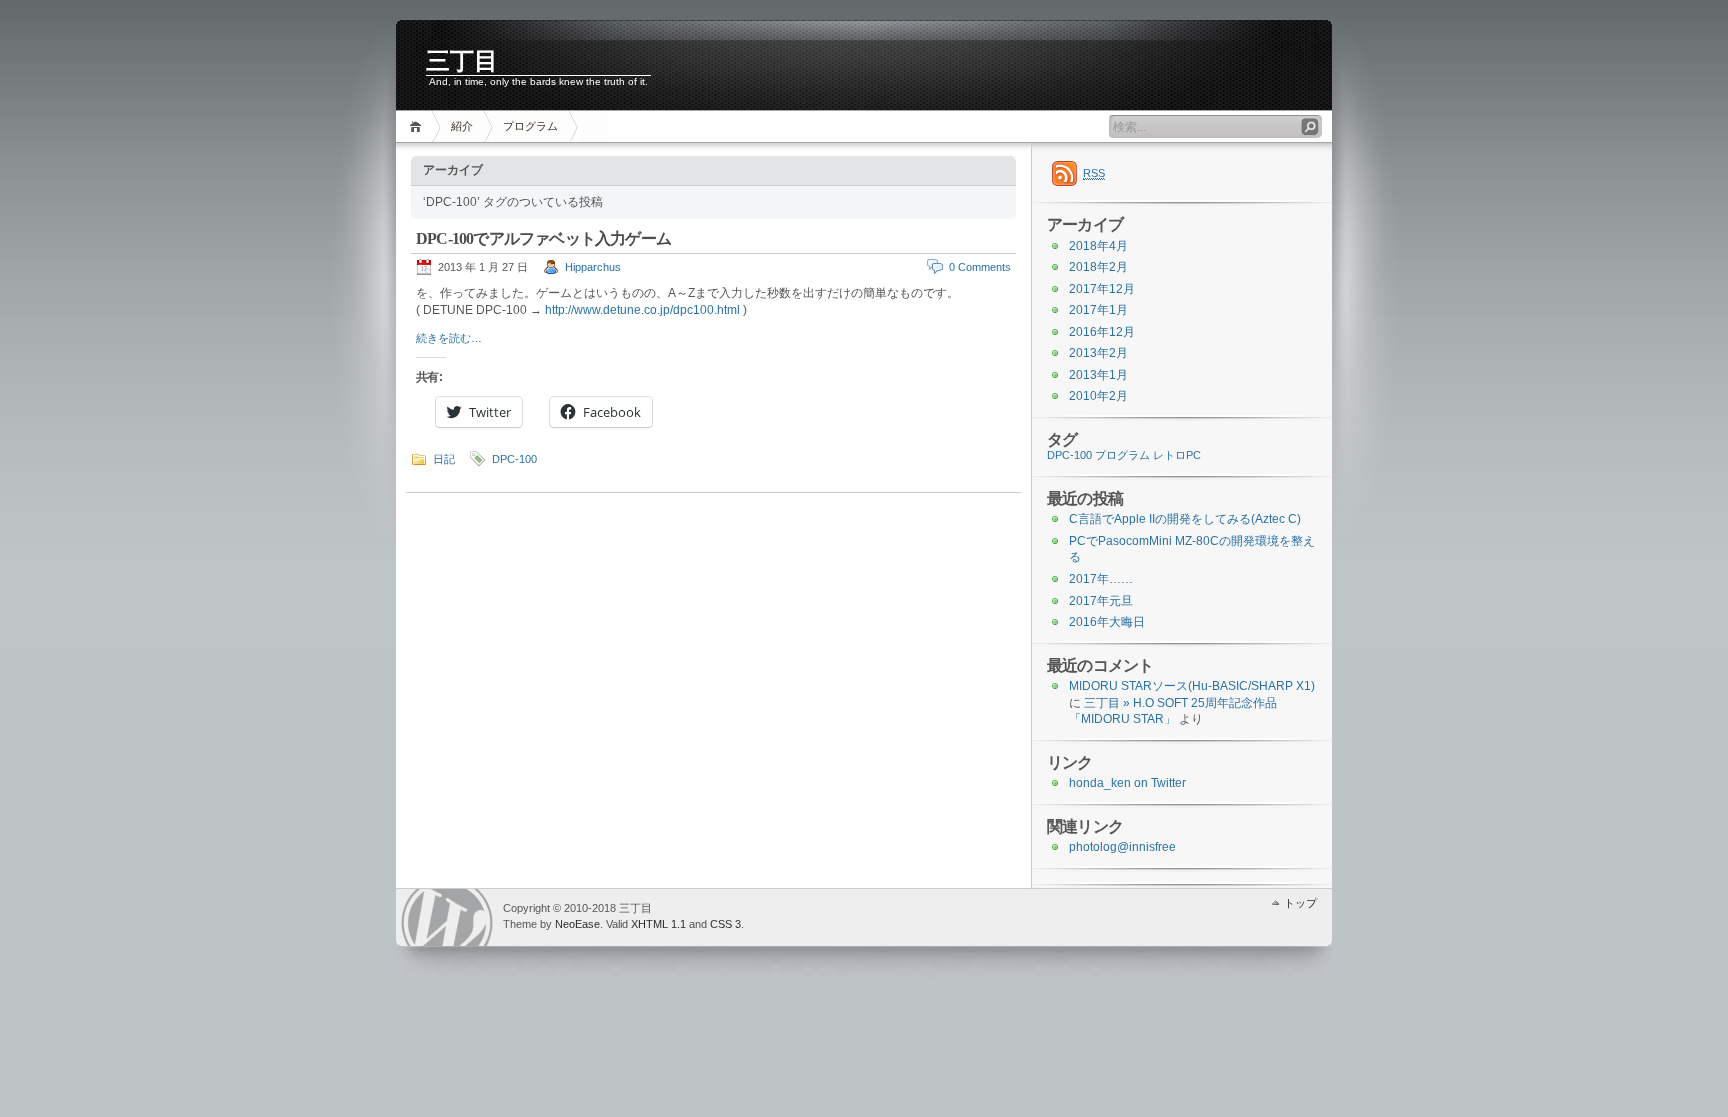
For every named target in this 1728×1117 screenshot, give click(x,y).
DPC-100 (514, 459)
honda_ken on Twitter (1127, 783)
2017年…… (1101, 579)
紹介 (462, 126)
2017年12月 (1102, 289)
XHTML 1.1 (658, 924)
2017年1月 (1098, 310)
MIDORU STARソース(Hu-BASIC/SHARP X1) (1192, 686)
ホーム (418, 126)
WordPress (447, 917)
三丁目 (462, 61)
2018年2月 (1098, 267)
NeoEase (577, 924)
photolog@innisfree (1122, 847)
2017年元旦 (1101, 601)
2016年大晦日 (1107, 622)
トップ (1300, 903)
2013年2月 (1098, 353)
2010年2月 (1098, 396)
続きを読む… (449, 338)
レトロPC (1177, 455)
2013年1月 (1098, 375)
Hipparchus (593, 267)
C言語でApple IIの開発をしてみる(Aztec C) (1185, 519)
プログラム (530, 126)
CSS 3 (725, 924)
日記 (444, 459)
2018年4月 (1098, 246)
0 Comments (980, 267)
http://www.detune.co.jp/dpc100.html (642, 310)
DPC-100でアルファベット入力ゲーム (543, 238)
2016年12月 (1102, 332)
